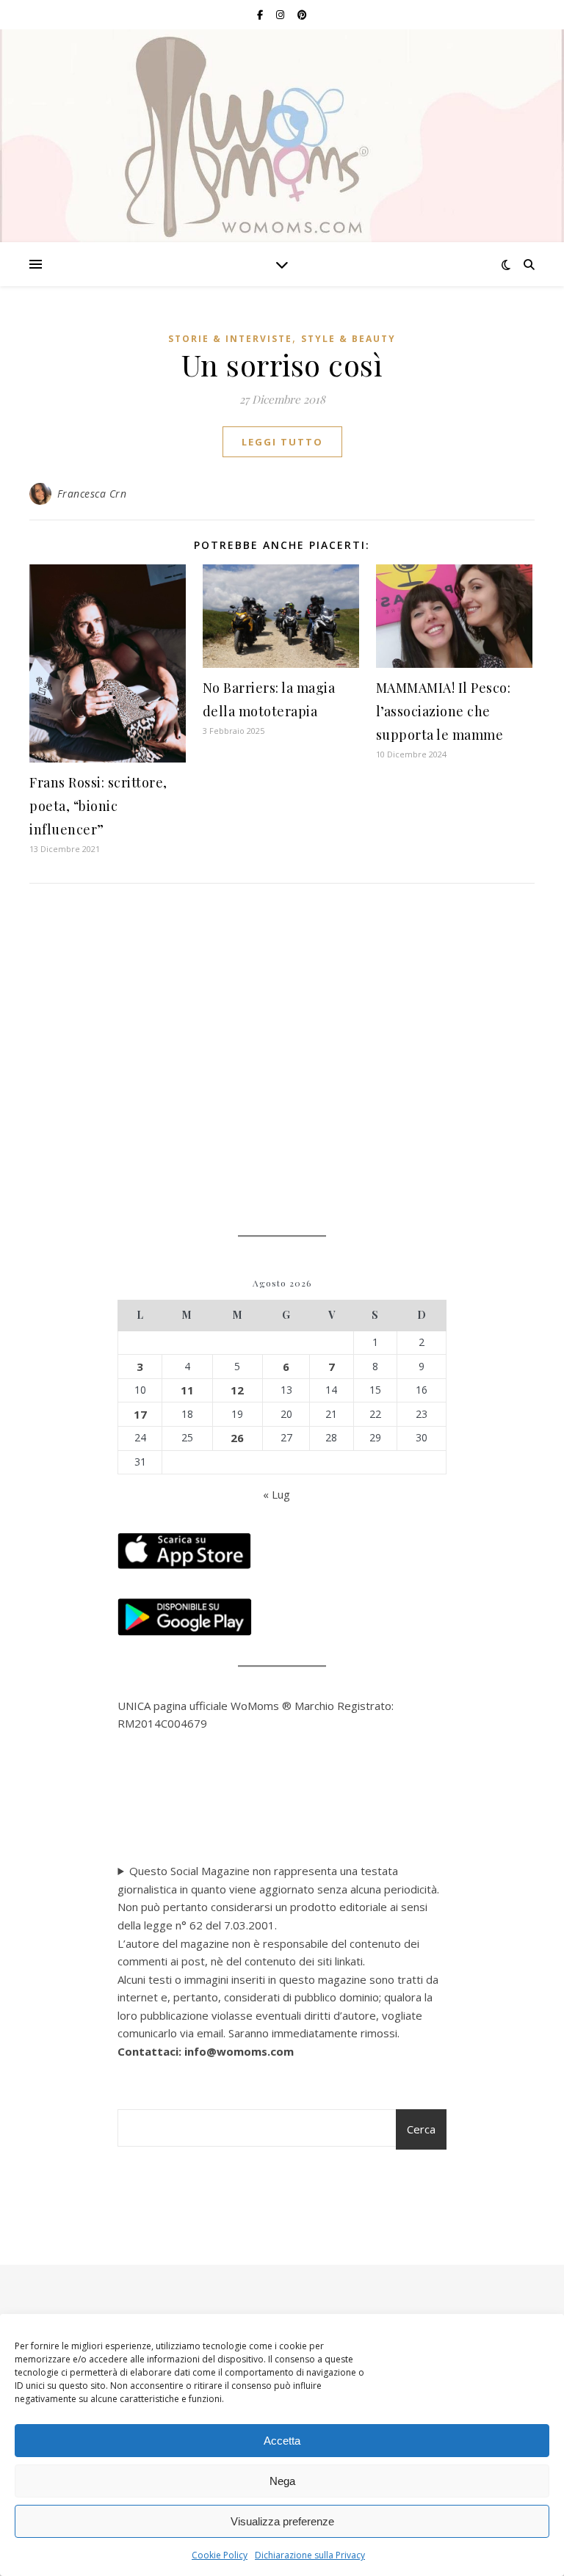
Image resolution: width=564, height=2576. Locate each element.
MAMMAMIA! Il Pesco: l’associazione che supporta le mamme (444, 711)
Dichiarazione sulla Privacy (310, 2555)
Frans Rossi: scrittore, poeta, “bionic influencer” (98, 806)
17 (140, 1414)
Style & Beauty (348, 339)
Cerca (421, 2129)
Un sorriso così (282, 364)
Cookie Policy (220, 2555)
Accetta (282, 2441)
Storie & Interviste (230, 339)
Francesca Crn (92, 494)
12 (237, 1390)
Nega (282, 2481)
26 (237, 1438)
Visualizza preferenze (282, 2521)
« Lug (276, 1494)
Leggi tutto (282, 442)
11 (187, 1390)
